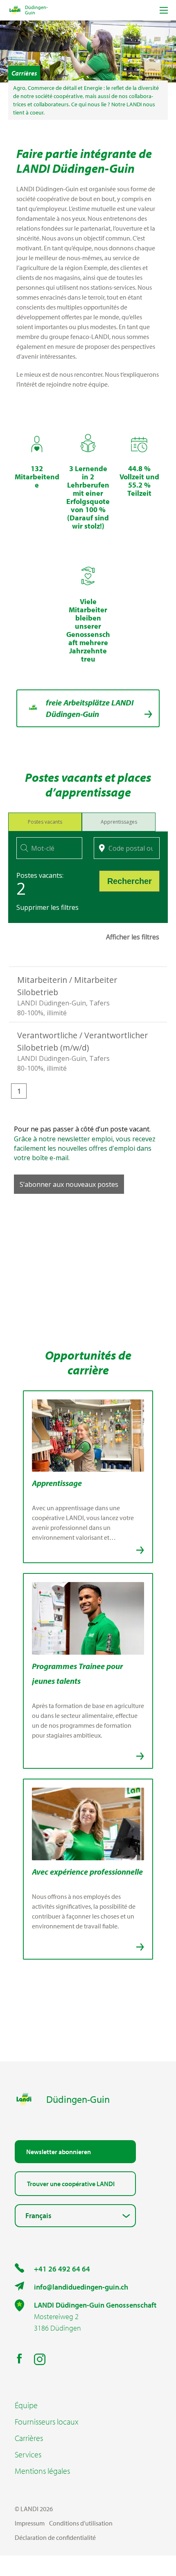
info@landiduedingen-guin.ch (81, 2287)
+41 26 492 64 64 (62, 2269)
